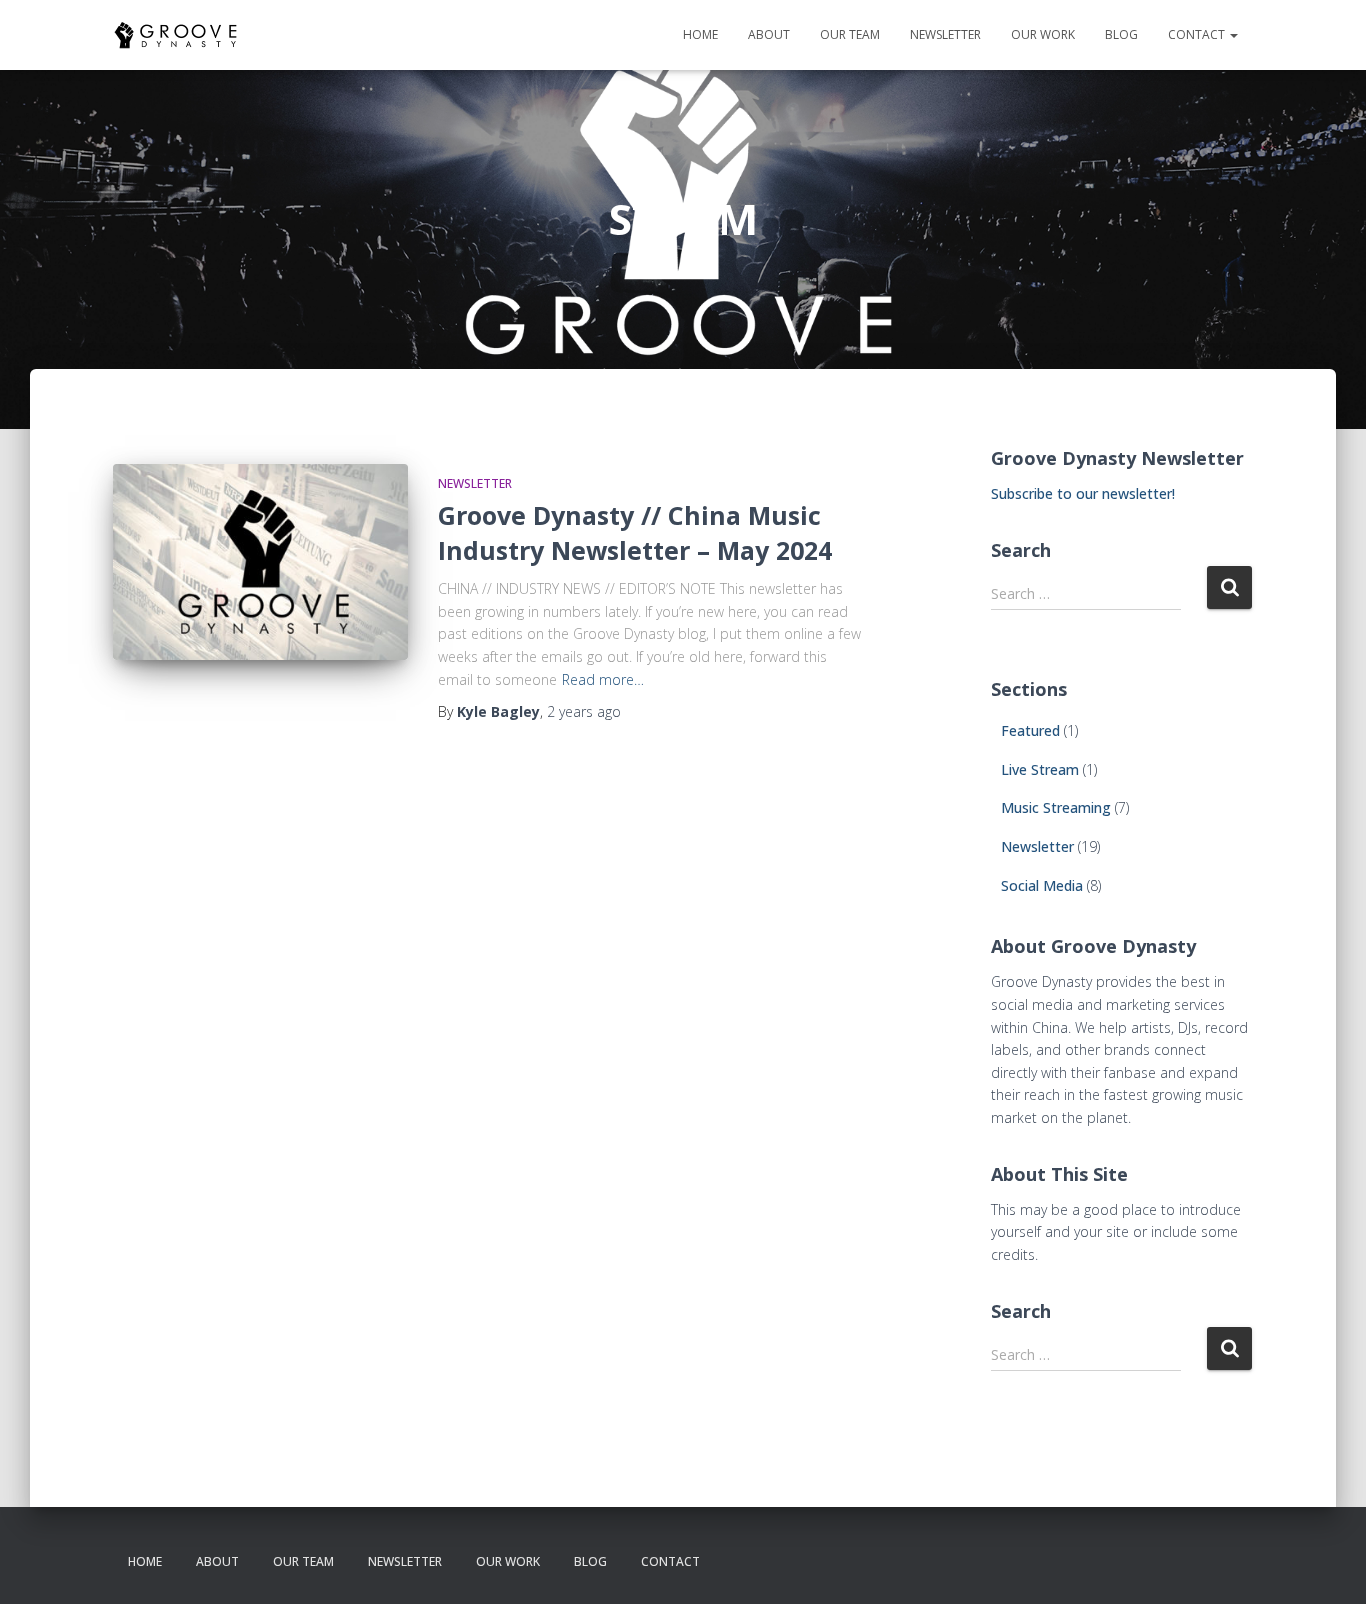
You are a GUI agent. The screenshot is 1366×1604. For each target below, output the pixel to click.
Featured (1030, 730)
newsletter (945, 34)
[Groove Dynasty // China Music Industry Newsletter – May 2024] (260, 562)
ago (584, 711)
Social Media (1042, 885)
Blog (1121, 34)
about (769, 34)
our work (1043, 34)
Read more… (603, 679)
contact (1198, 34)
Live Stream (1040, 769)
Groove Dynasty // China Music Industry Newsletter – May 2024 (635, 532)
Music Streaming (1056, 807)
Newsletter (475, 483)
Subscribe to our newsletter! (1083, 493)
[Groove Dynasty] (175, 35)
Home (700, 34)
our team (850, 34)
